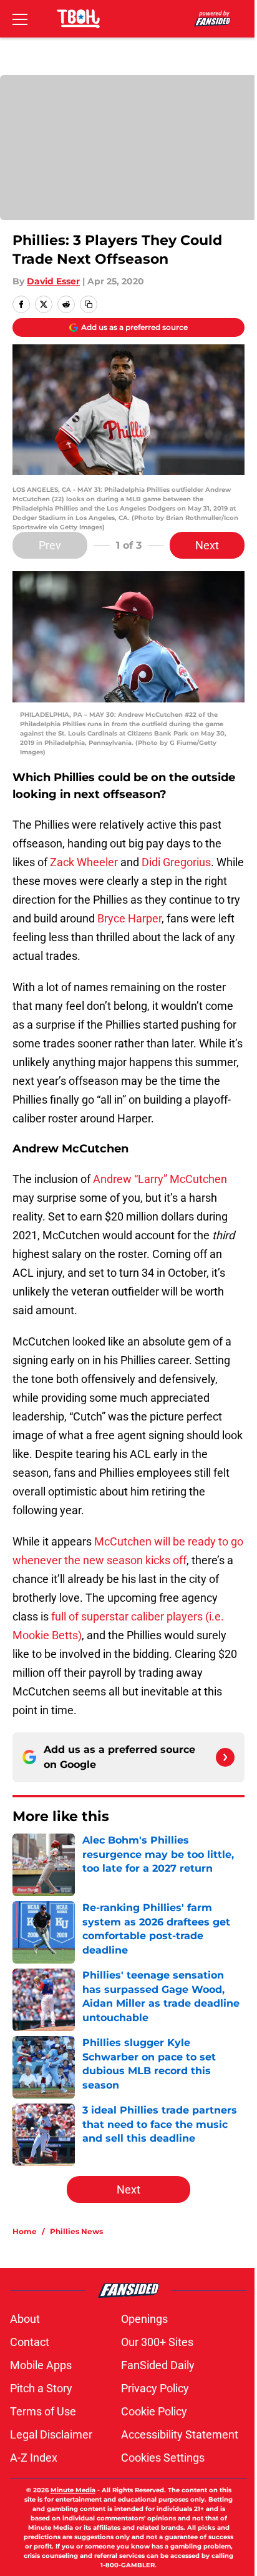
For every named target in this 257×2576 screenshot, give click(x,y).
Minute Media (73, 2490)
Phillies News (76, 2231)
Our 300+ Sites (157, 2342)
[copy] (89, 304)
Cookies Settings (163, 2458)
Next (207, 545)
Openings (144, 2319)
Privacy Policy (155, 2388)
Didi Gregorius (176, 862)
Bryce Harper (129, 918)
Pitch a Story (41, 2388)
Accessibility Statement (180, 2434)
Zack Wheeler (83, 862)
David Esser (53, 281)
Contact (30, 2342)
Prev (50, 545)
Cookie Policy (154, 2411)
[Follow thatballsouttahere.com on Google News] (225, 1757)
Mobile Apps (41, 2365)
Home (25, 2231)
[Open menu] (20, 19)
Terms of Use (43, 2411)
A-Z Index (34, 2458)
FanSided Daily (158, 2365)
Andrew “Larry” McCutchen (159, 1179)
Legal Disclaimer (51, 2434)
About (25, 2319)
